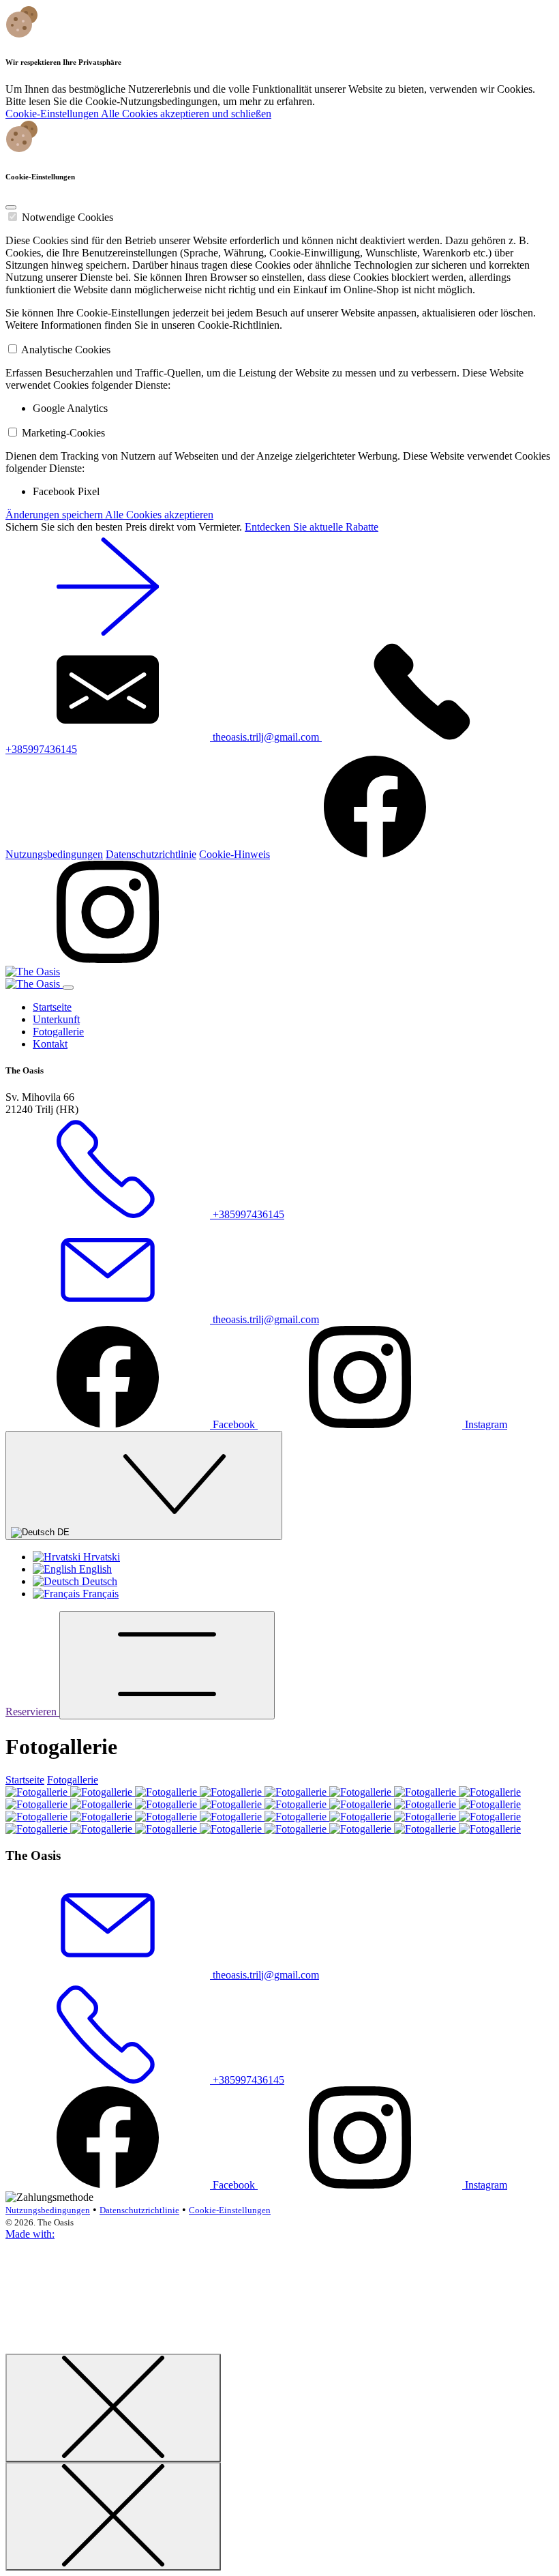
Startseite (52, 1007)
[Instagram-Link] (108, 959)
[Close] (11, 207)
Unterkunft (56, 1019)
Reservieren (32, 1712)
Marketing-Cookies (63, 433)
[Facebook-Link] (375, 854)
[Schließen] (113, 2408)
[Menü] (167, 1665)
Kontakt (50, 1044)
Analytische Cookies (66, 350)
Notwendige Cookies (67, 217)
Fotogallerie (58, 1032)
